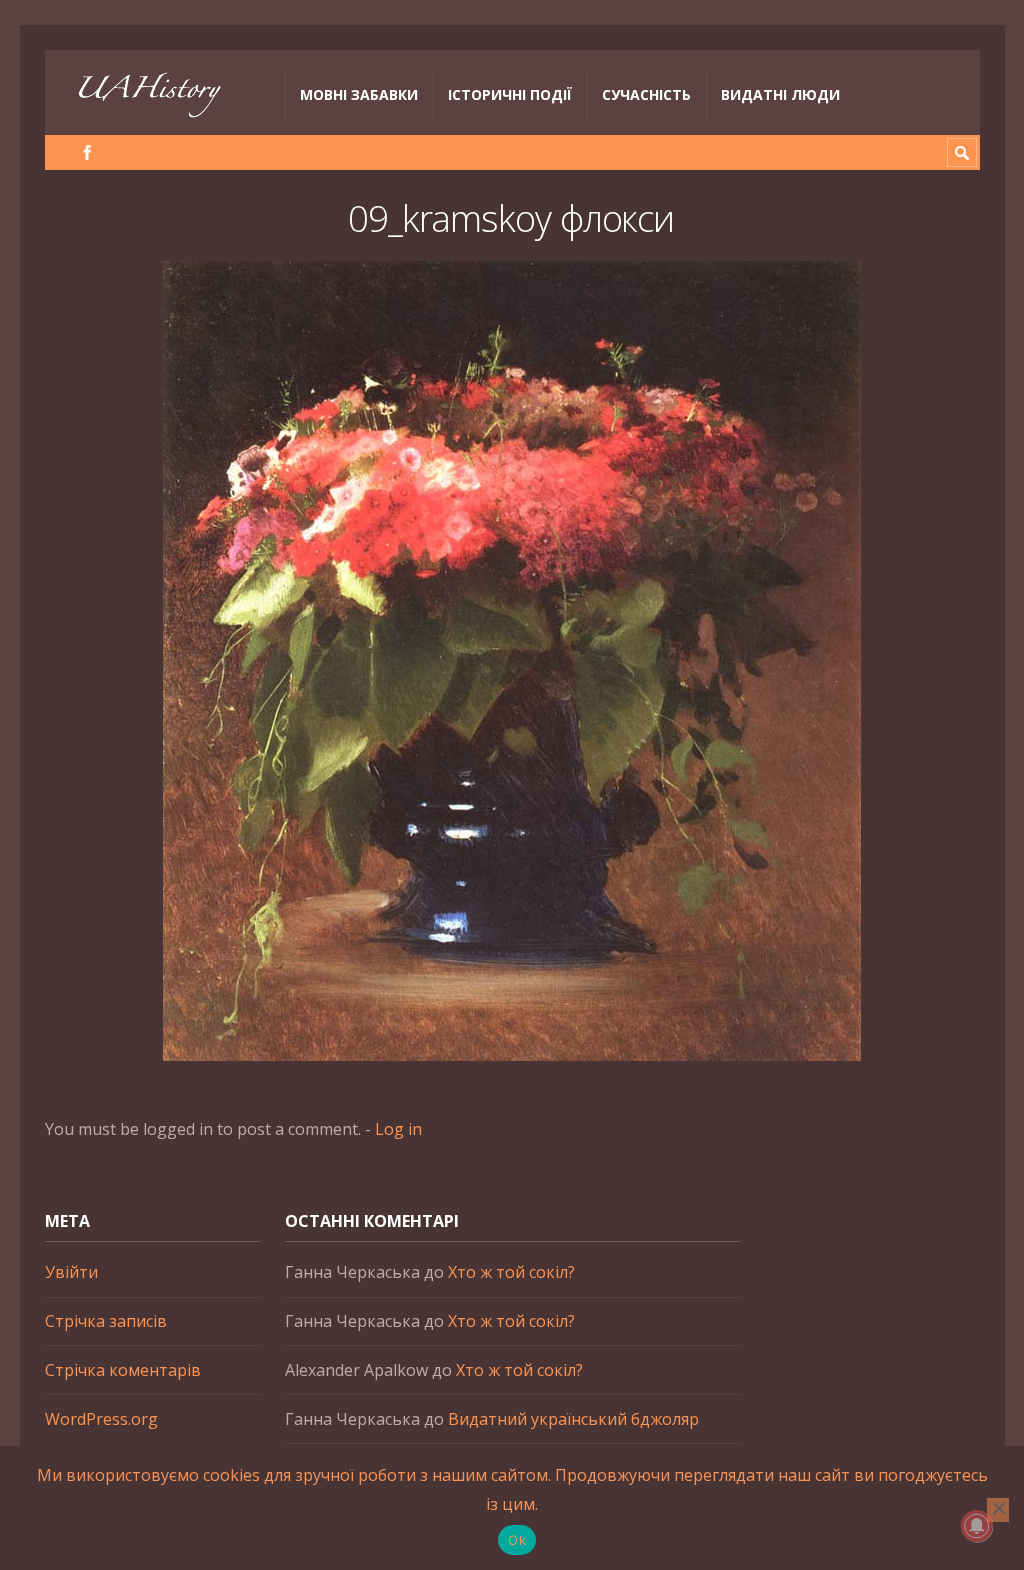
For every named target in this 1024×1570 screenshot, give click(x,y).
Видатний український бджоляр (573, 1419)
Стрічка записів (106, 1321)
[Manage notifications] (977, 1526)
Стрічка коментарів (123, 1370)
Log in (398, 1129)
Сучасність (646, 94)
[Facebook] (87, 152)
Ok (517, 1540)
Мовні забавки (359, 94)
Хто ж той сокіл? (511, 1272)
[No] (998, 1510)
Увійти (71, 1272)
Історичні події (510, 94)
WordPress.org (101, 1419)
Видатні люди (780, 94)
